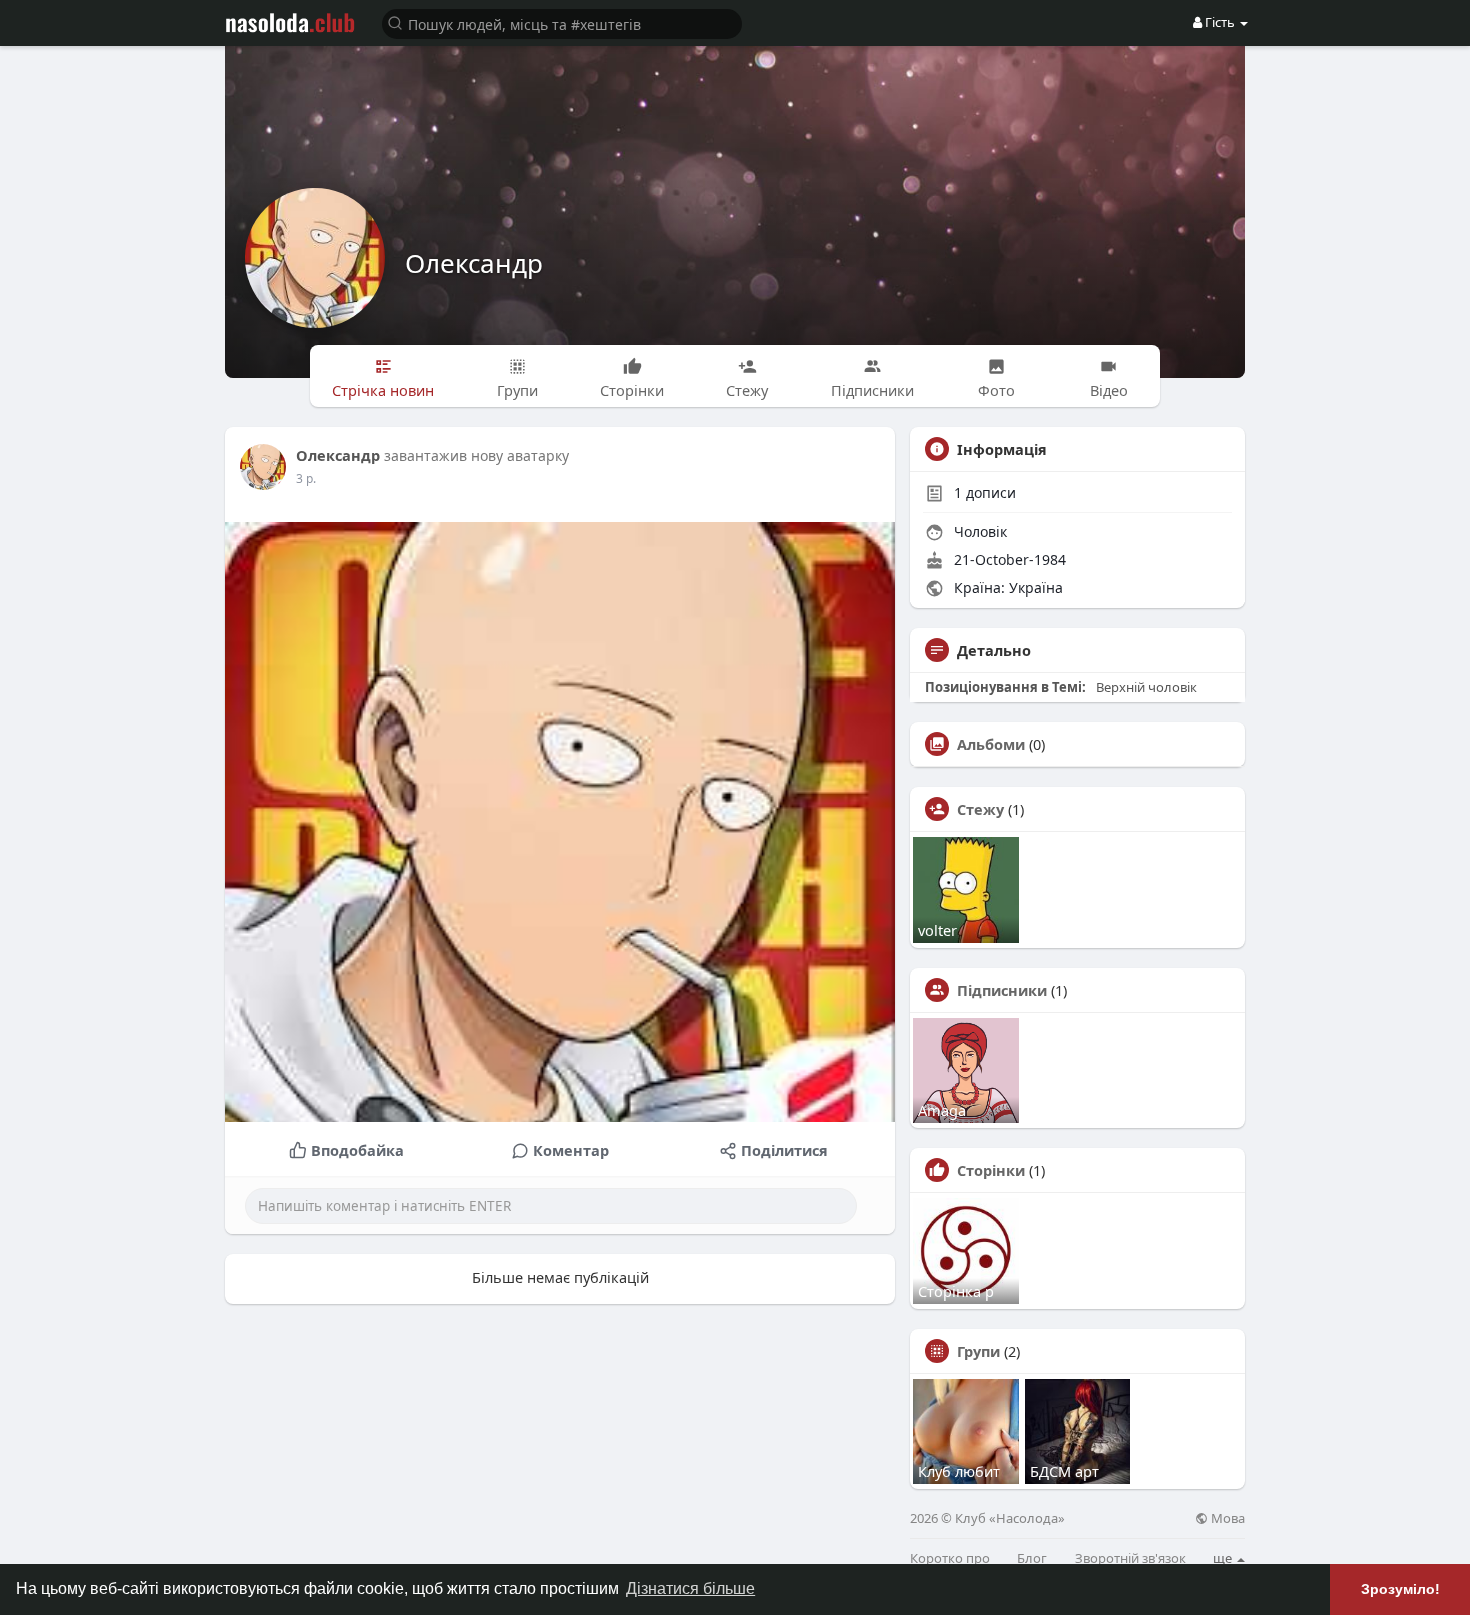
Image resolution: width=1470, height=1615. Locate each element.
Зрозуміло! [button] (1400, 1589)
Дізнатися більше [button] (690, 1588)
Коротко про (950, 1558)
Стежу (980, 809)
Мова (1226, 1518)
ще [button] (1224, 1558)
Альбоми (991, 744)
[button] (562, 22)
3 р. (306, 478)
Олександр (474, 263)
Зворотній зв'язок (1130, 1558)
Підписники (1002, 990)
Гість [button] (1220, 22)
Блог (1032, 1558)
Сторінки (991, 1170)
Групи (978, 1351)
